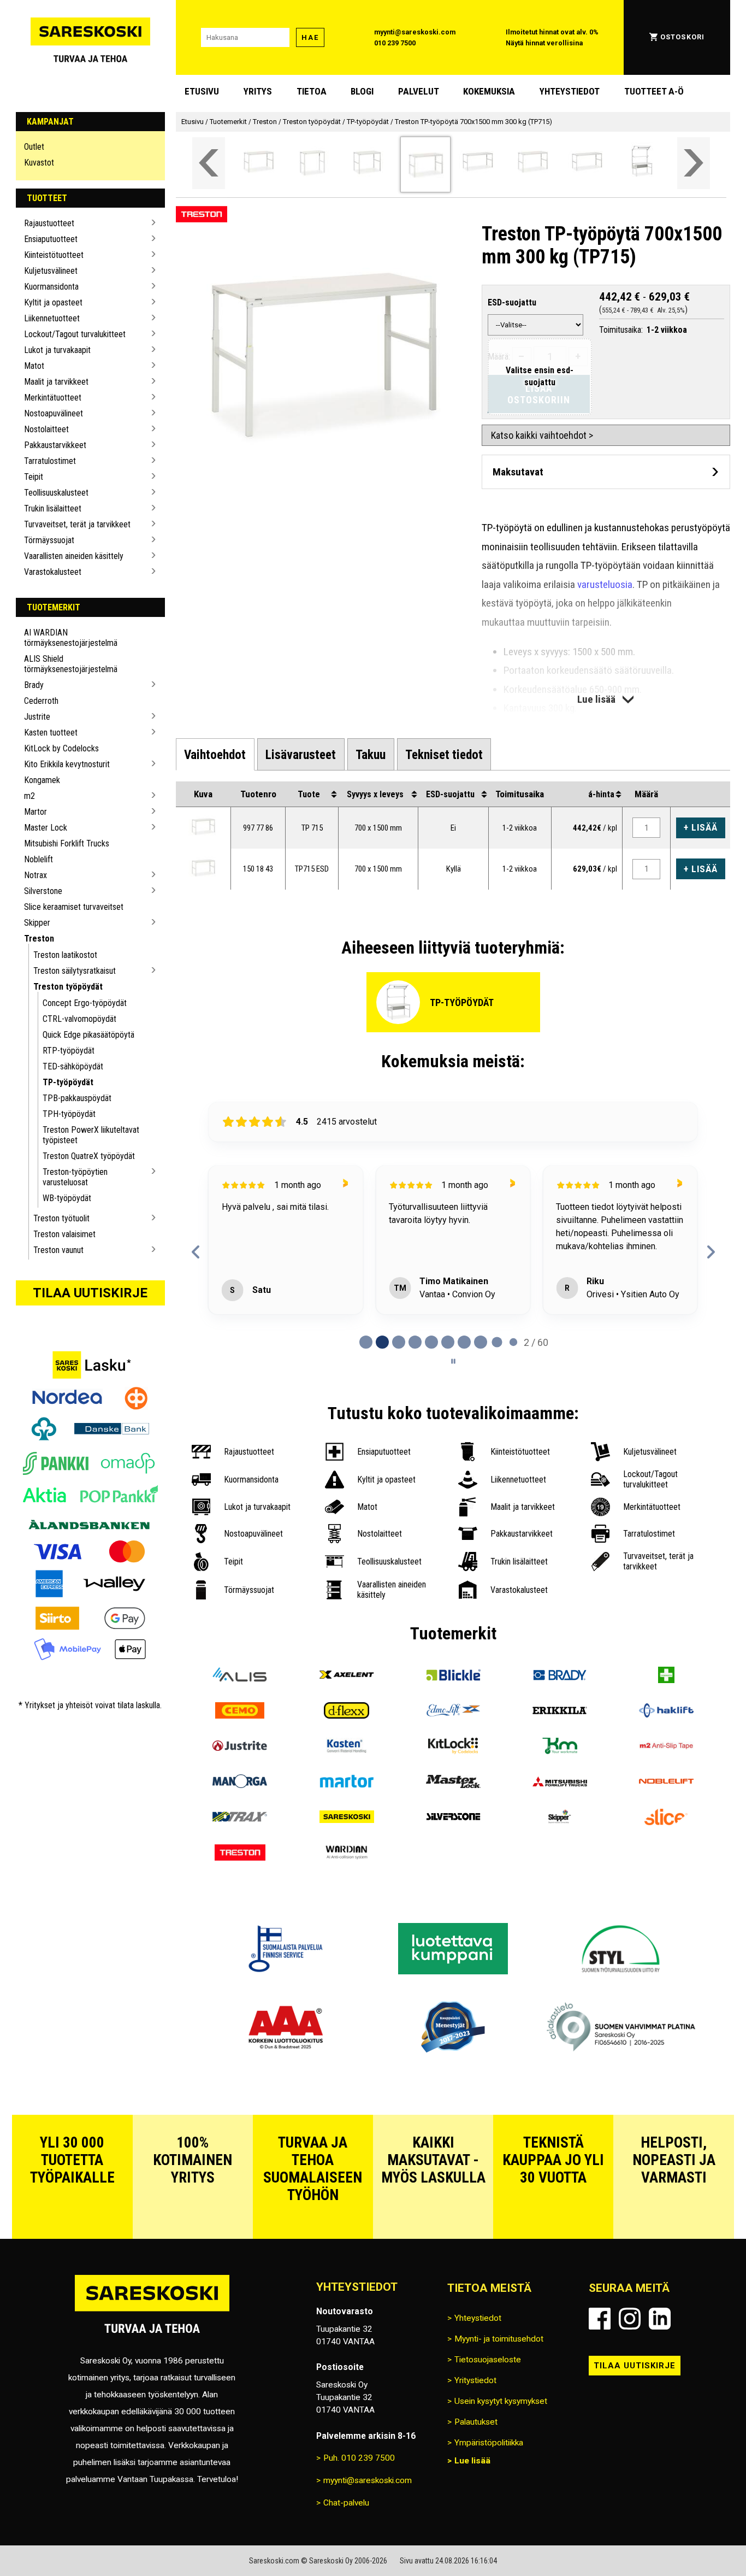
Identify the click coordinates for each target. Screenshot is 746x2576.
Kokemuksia (489, 91)
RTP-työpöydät (69, 1051)
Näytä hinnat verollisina (544, 43)
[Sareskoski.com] (152, 2372)
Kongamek (42, 780)
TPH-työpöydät (69, 1114)
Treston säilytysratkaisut (75, 971)
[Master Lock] (453, 1844)
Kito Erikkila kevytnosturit (67, 764)
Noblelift (39, 859)
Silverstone (43, 891)
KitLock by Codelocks (61, 748)
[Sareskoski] (347, 1880)
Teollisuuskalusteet (56, 493)
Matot (34, 366)
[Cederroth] (666, 1737)
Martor (35, 812)
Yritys (258, 91)
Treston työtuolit (61, 1218)
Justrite (37, 717)
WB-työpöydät (67, 1198)
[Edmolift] (453, 1773)
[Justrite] (240, 1809)
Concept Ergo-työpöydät (85, 1003)
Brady (34, 685)
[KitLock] (453, 1809)
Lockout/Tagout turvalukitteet (75, 334)
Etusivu (202, 91)
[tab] (215, 754)
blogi (362, 91)
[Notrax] (240, 1880)
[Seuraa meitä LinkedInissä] (660, 2380)
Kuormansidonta (51, 287)
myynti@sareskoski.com (415, 32)
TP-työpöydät (68, 1082)
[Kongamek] (559, 1809)
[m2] (666, 1809)
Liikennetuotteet (52, 318)
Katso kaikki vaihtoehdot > (542, 435)
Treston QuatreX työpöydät (89, 1156)
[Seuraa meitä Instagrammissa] (630, 2380)
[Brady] (559, 1737)
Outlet (34, 147)
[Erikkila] (559, 1773)
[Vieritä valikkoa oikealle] (694, 163)
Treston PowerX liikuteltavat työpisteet (91, 1135)
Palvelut (419, 91)
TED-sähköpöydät (73, 1066)
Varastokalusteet (53, 572)
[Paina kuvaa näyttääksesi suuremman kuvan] (203, 827)
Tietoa (312, 91)
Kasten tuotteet (51, 733)
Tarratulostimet (50, 461)
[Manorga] (240, 1844)
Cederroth (41, 701)
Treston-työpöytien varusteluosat (75, 1177)
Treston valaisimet (64, 1234)
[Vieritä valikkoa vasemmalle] (209, 163)
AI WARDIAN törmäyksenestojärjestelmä (71, 638)
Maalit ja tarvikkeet (56, 382)
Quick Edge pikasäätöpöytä (88, 1035)
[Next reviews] (710, 1283)
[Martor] (347, 1844)
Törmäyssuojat (49, 540)
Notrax (35, 875)
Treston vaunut (58, 1250)
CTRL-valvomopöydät (79, 1019)
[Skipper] (559, 1880)
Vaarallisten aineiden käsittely (74, 556)
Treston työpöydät (68, 987)
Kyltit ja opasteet (53, 302)
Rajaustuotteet (49, 223)
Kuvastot (39, 163)
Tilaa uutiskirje (90, 1293)
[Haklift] (666, 1773)
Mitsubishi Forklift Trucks (67, 843)
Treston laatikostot (65, 955)
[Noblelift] (666, 1844)
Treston (39, 939)
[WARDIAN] (347, 1915)
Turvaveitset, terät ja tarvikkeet (77, 524)
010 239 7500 (395, 43)
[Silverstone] (453, 1880)
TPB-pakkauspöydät (77, 1098)
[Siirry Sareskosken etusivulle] (90, 37)
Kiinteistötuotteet (54, 255)
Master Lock (46, 828)
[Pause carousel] (453, 1422)
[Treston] (240, 1915)
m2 (29, 796)
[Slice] (666, 1880)
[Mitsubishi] (559, 1844)
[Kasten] (347, 1809)
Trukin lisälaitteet (53, 508)
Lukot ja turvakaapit (57, 350)
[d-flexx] (347, 1773)
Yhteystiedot (570, 91)
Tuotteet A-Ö (654, 91)
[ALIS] (240, 1737)
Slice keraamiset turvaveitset (74, 907)
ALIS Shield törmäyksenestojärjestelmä (71, 664)
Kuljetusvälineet (51, 271)
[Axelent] (347, 1737)
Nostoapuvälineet (54, 413)
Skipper (37, 923)
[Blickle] (453, 1737)
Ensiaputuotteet (51, 239)
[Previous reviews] (196, 1283)
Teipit (34, 477)
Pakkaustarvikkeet (55, 445)
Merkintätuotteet (53, 398)
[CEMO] (240, 1773)
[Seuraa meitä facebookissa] (600, 2380)
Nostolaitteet (46, 429)
